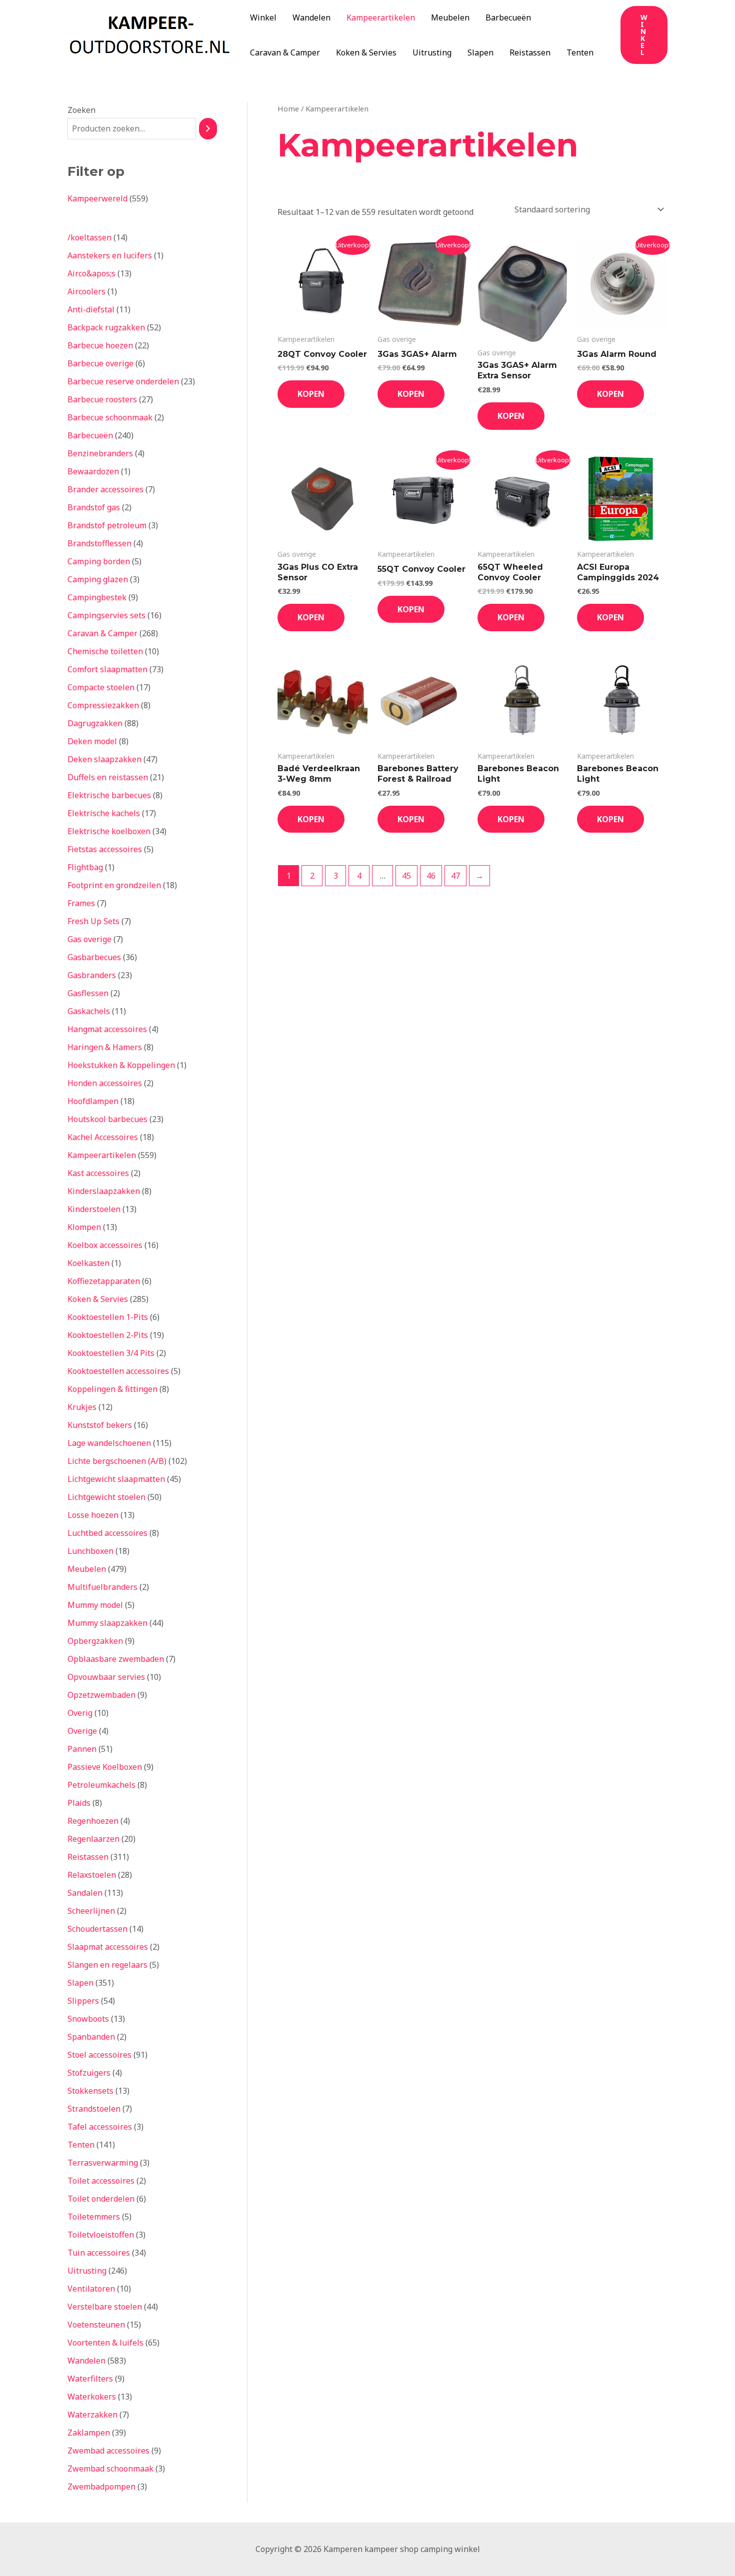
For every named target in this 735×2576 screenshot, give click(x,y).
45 (406, 876)
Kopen (311, 394)
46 (431, 876)
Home (288, 108)
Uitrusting (432, 52)
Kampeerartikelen (381, 17)
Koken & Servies (366, 52)
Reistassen (530, 52)
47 (455, 876)
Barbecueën (508, 17)
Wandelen (311, 17)
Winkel (263, 17)
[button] (644, 35)
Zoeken (81, 110)
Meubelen (450, 17)
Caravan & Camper (285, 52)
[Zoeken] (208, 129)
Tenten (580, 52)
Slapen (480, 52)
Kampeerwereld (97, 198)
